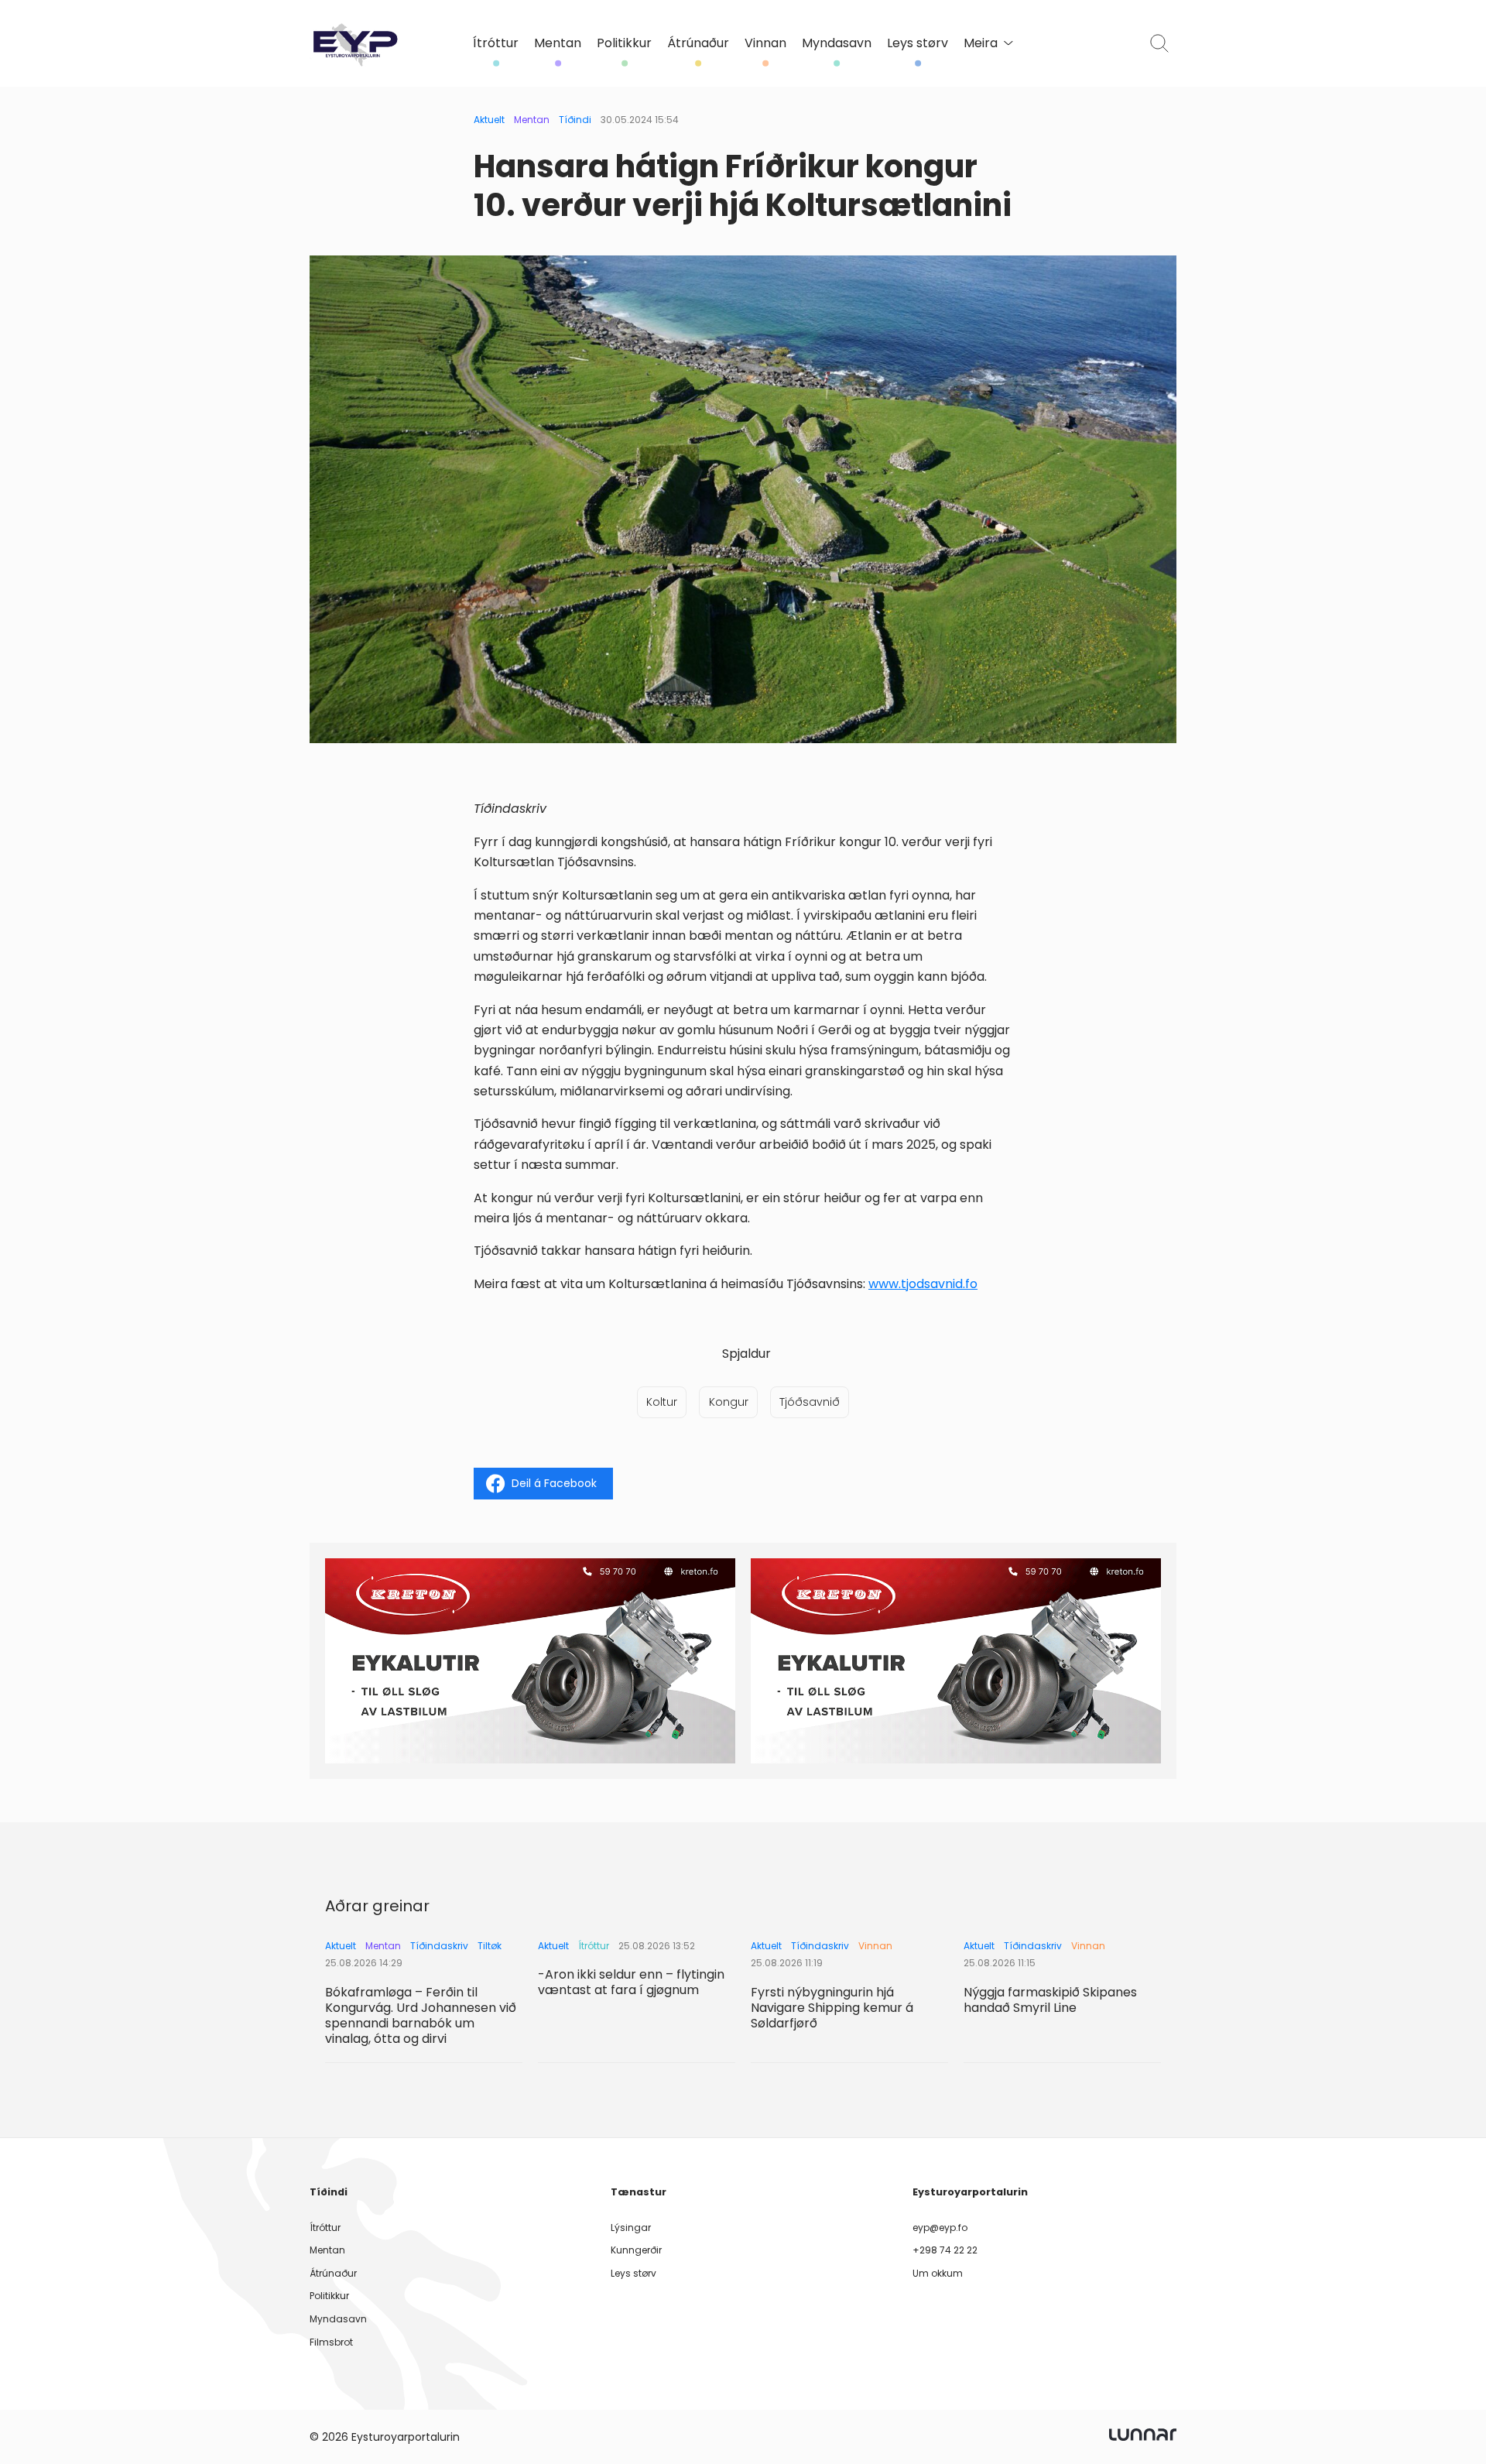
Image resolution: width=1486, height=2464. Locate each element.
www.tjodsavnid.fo (923, 1284)
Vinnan (765, 43)
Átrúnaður (698, 43)
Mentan (558, 43)
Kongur (729, 1402)
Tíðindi (575, 120)
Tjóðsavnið (810, 1402)
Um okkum (938, 2273)
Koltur (662, 1402)
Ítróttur (496, 43)
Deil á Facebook (554, 1483)
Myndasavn (837, 43)
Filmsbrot (331, 2342)
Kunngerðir (636, 2250)
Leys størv (918, 43)
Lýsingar (631, 2228)
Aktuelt (489, 120)
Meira (981, 43)
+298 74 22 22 (945, 2250)
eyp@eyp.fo (940, 2228)
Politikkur (624, 43)
